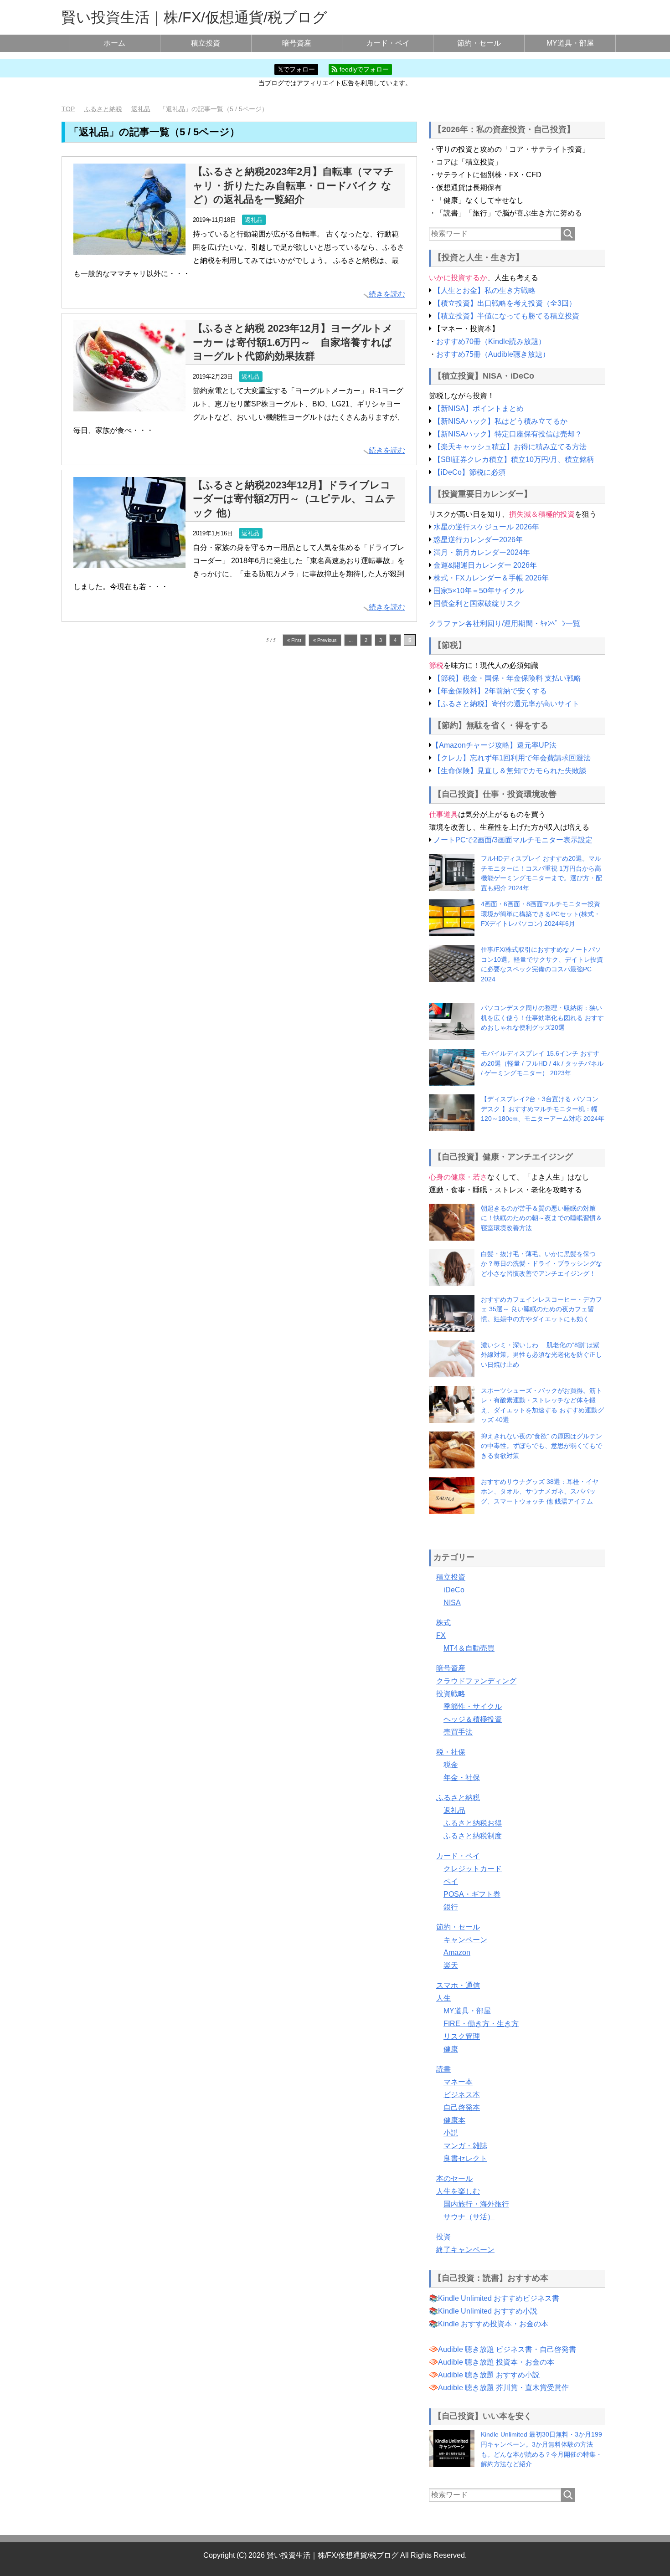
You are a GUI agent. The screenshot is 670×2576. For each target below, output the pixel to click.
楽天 (451, 1965)
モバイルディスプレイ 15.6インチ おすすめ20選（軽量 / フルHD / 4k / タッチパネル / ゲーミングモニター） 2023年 (542, 1063)
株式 (443, 1623)
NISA (452, 1603)
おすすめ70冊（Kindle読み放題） (491, 341)
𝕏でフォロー (296, 69)
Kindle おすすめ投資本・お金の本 (493, 2324)
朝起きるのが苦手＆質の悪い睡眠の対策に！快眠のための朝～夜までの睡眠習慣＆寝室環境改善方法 (541, 1218)
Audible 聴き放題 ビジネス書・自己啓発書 (507, 2349)
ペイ (451, 1881)
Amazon (457, 1953)
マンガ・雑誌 (465, 2146)
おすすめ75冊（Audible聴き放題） (493, 354)
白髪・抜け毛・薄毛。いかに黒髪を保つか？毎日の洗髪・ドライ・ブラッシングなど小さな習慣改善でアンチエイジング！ (541, 1264)
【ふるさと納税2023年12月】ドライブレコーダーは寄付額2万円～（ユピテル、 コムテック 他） (294, 499)
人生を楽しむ (458, 2191)
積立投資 (206, 43)
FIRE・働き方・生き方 (481, 2024)
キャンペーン (465, 1940)
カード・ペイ (388, 43)
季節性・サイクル (473, 1706)
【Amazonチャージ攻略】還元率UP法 (494, 745)
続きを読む (387, 294)
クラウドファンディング (476, 1681)
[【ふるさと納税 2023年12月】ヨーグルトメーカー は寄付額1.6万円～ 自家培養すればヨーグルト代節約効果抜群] (129, 405)
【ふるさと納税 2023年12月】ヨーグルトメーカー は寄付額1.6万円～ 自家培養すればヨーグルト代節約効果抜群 (293, 342)
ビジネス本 (462, 2095)
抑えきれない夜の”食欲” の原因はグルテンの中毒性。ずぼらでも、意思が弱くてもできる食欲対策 (541, 1446)
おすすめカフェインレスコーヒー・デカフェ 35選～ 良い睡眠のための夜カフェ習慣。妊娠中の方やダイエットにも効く (541, 1309)
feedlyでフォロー (363, 69)
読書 (443, 2069)
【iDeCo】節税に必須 (469, 472)
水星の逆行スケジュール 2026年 (486, 527)
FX (441, 1635)
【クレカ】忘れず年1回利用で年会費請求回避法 (512, 758)
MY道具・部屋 (570, 43)
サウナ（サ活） (469, 2217)
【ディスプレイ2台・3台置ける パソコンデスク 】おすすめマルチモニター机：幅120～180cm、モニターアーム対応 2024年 (543, 1109)
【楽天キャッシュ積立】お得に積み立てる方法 (510, 447)
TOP (68, 109)
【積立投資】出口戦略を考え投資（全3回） (505, 303)
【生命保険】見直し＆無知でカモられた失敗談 (510, 771)
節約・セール (479, 43)
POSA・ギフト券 (472, 1894)
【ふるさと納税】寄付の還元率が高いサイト (506, 704)
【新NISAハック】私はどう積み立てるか (500, 421)
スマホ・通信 (458, 1985)
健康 (451, 2049)
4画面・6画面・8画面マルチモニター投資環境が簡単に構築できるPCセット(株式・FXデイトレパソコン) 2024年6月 (541, 914)
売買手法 (458, 1732)
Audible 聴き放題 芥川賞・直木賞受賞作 (503, 2388)
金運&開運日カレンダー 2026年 (485, 565)
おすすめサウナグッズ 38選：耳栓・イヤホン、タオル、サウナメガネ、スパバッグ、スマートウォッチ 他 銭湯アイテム (540, 1491)
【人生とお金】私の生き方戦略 (484, 290)
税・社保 (451, 1752)
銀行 (451, 1907)
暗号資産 (297, 43)
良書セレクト (465, 2158)
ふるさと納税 (458, 1798)
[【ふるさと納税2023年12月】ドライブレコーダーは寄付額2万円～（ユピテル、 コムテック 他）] (129, 561)
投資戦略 (451, 1694)
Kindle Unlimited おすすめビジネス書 (499, 2298)
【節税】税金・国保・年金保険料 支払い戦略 (507, 678)
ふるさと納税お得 (473, 1823)
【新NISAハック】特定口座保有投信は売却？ (508, 434)
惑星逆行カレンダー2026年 (478, 540)
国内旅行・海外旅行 (476, 2204)
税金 (451, 1765)
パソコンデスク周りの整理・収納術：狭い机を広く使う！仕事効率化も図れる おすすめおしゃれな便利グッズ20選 (542, 1018)
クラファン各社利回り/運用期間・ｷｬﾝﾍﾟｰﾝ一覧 (505, 623)
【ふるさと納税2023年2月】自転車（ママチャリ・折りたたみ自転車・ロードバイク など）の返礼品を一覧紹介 (293, 185)
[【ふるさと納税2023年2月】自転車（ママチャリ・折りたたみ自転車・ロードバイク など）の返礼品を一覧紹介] (129, 248)
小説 (451, 2133)
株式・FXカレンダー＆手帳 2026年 (491, 578)
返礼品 (254, 220)
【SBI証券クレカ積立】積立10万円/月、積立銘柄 (514, 459)
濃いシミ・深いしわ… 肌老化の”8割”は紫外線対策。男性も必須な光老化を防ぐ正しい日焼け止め (541, 1355)
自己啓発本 (462, 2107)
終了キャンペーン (465, 2250)
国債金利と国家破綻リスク (477, 603)
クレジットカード (473, 1869)
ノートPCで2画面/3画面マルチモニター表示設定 (513, 840)
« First (294, 640)
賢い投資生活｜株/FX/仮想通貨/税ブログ (194, 17)
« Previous (325, 640)
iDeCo (454, 1590)
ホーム (114, 43)
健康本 (454, 2120)
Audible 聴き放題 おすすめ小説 (489, 2375)
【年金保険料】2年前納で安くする (490, 691)
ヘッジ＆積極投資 (473, 1719)
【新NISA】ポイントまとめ (479, 408)
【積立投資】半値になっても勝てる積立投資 (506, 316)
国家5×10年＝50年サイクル (479, 591)
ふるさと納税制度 (473, 1836)
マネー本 (458, 2082)
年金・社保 (462, 1778)
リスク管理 (462, 2036)
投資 (443, 2237)
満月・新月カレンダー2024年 (482, 552)
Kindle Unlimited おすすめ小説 (488, 2311)
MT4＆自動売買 (469, 1648)
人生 (443, 1998)
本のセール (454, 2178)
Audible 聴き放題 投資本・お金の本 (496, 2362)
